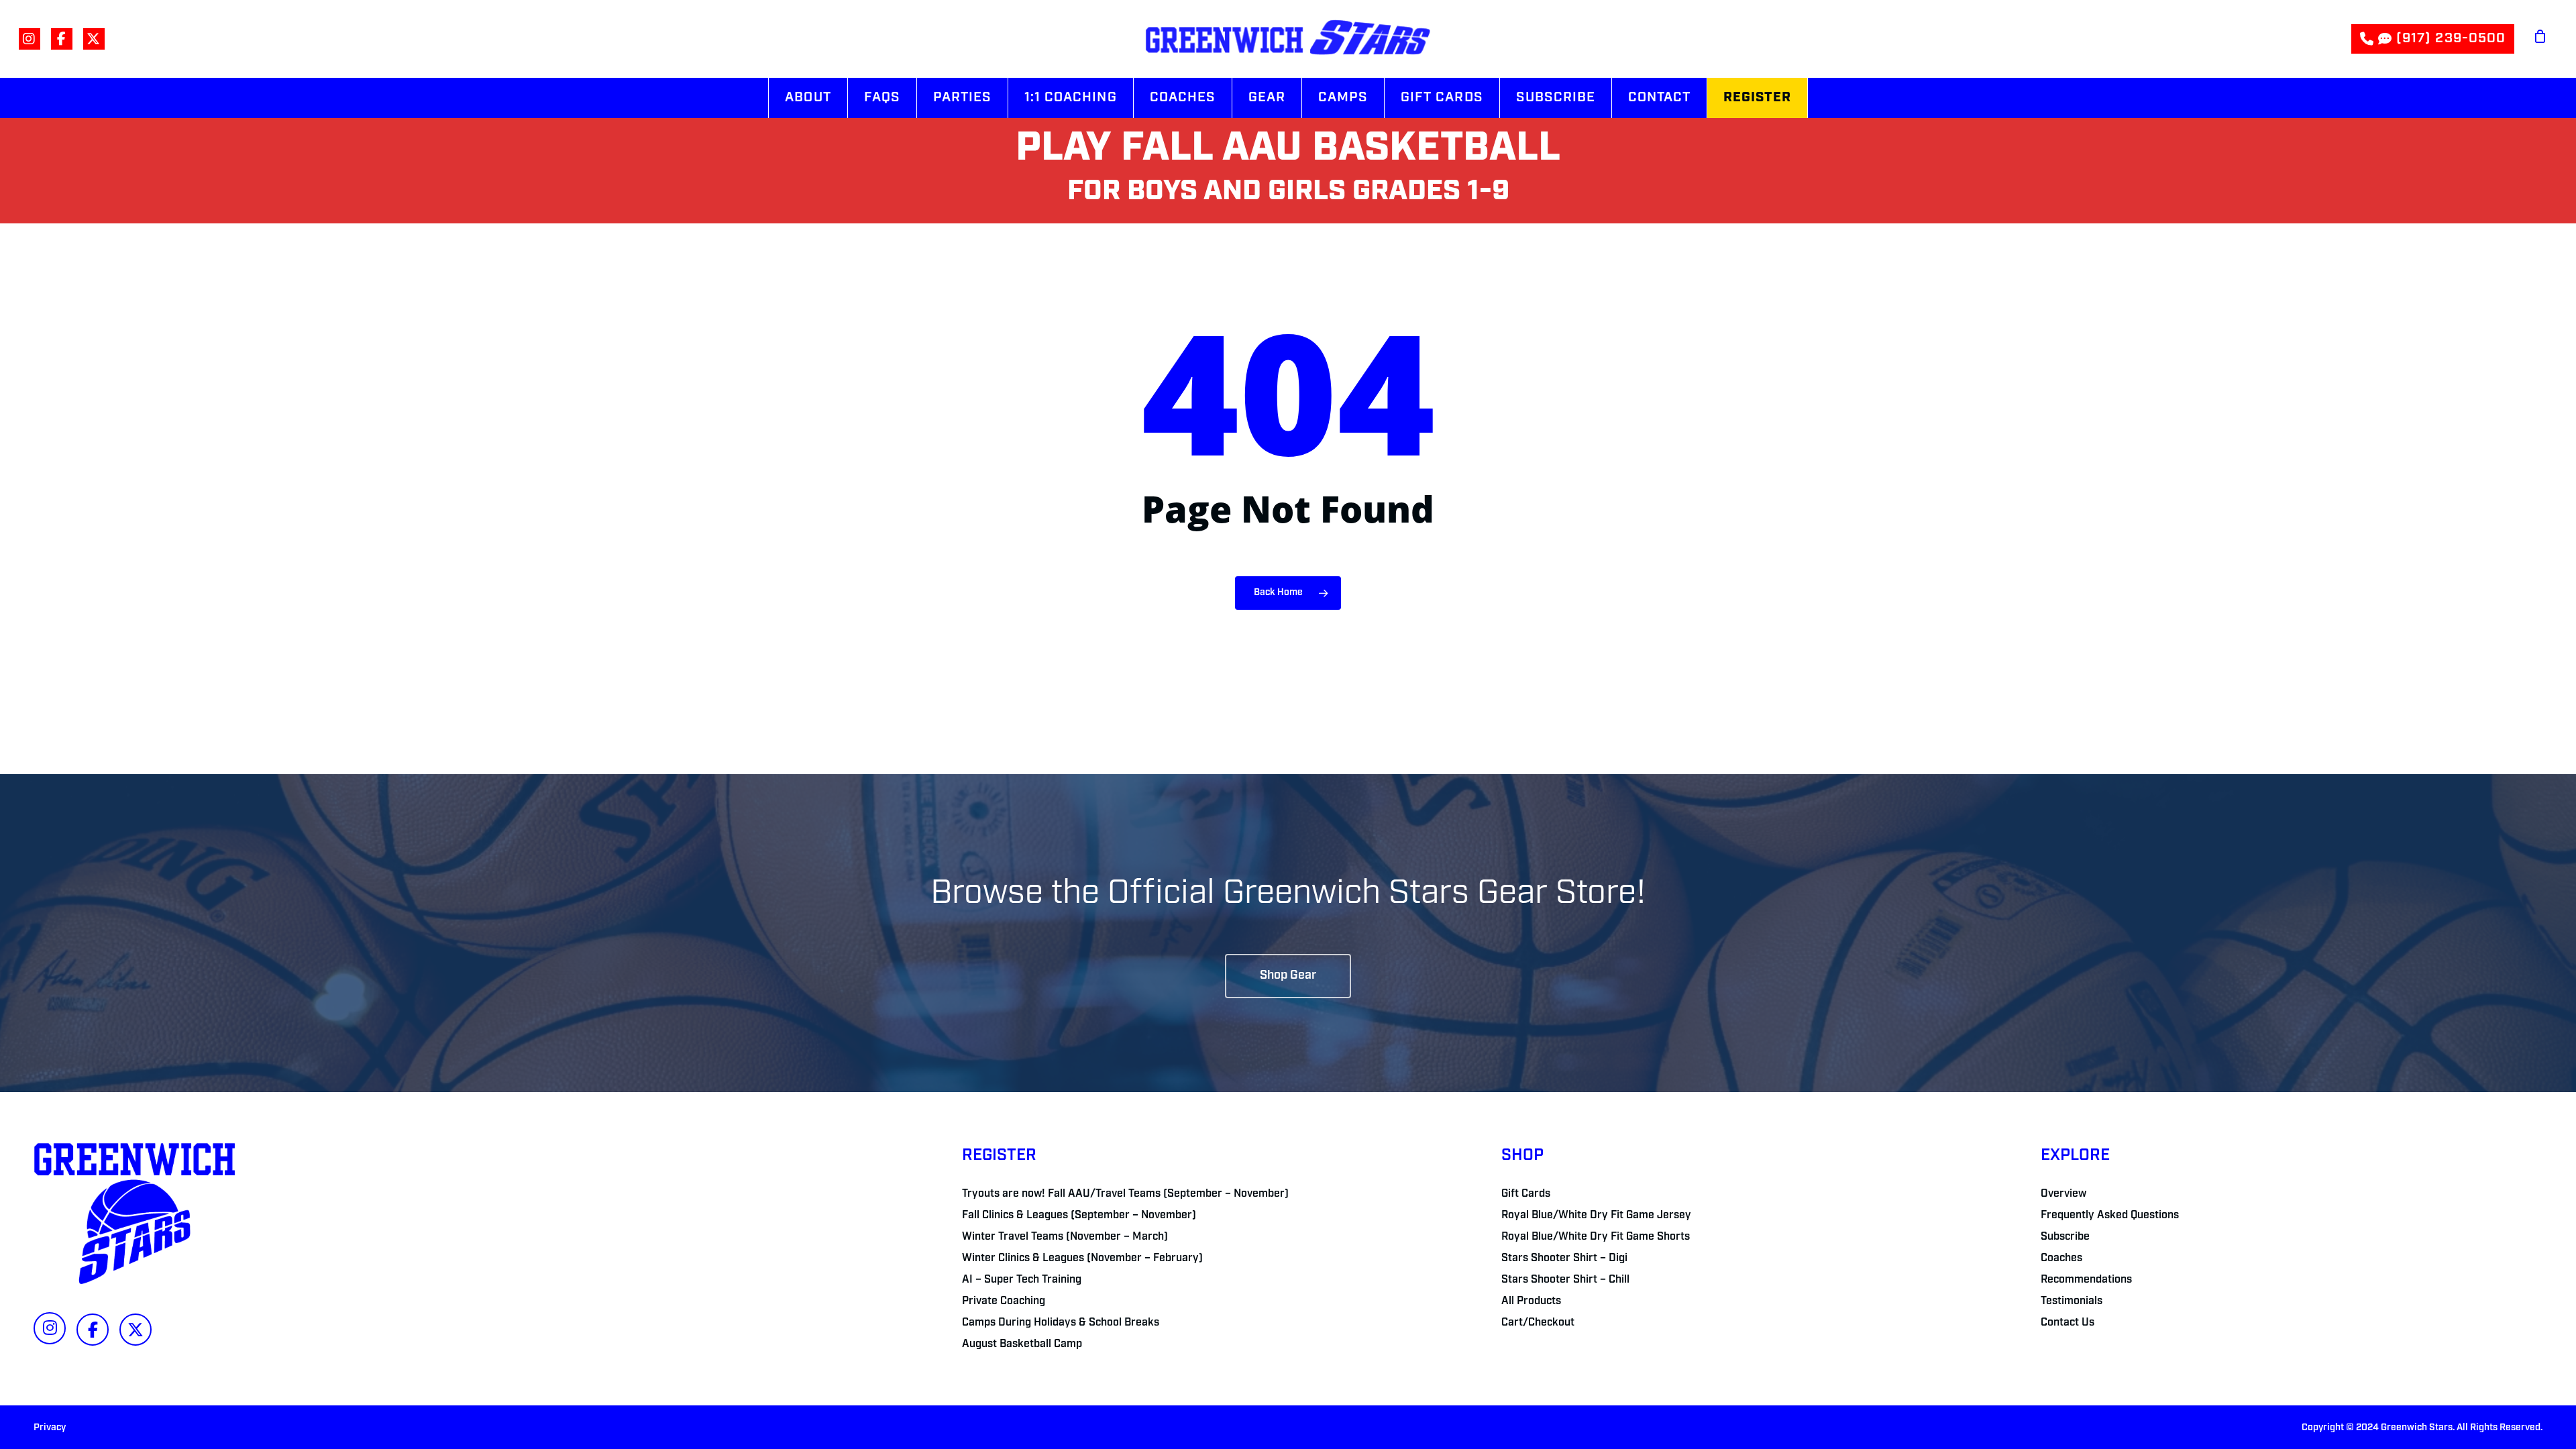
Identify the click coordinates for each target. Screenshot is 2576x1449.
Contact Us (2068, 1323)
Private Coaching (1004, 1301)
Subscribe (2065, 1237)
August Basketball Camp (1022, 1344)
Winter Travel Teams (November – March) (1065, 1237)
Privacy (50, 1428)
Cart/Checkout (1538, 1323)
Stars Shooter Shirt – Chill (1565, 1280)
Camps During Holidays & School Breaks (1061, 1323)
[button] (1288, 976)
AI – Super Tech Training (1022, 1280)
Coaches (2061, 1258)
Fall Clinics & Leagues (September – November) (1079, 1216)
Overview (2063, 1194)
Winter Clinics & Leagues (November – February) (1082, 1258)
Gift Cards (1526, 1194)
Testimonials (2072, 1301)
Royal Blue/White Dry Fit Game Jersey (1596, 1216)
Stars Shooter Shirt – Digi (1564, 1258)
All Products (1531, 1301)
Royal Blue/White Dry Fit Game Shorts (1596, 1237)
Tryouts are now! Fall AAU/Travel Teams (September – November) (1125, 1194)
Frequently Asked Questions (2110, 1216)
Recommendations (2086, 1280)
